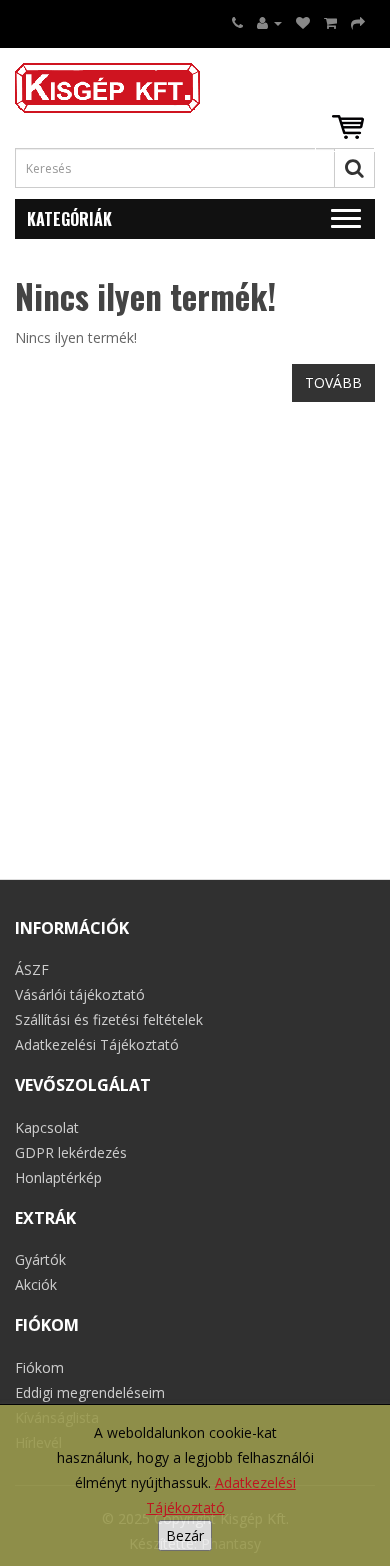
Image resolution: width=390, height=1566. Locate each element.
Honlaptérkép (58, 1177)
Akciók (36, 1284)
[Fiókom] (269, 22)
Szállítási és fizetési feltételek (109, 1019)
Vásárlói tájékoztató (80, 994)
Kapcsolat (47, 1127)
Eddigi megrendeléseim (90, 1392)
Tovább (333, 382)
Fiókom (39, 1367)
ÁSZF (32, 969)
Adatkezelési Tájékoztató (97, 1044)
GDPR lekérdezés (71, 1152)
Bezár (185, 1535)
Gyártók (40, 1259)
